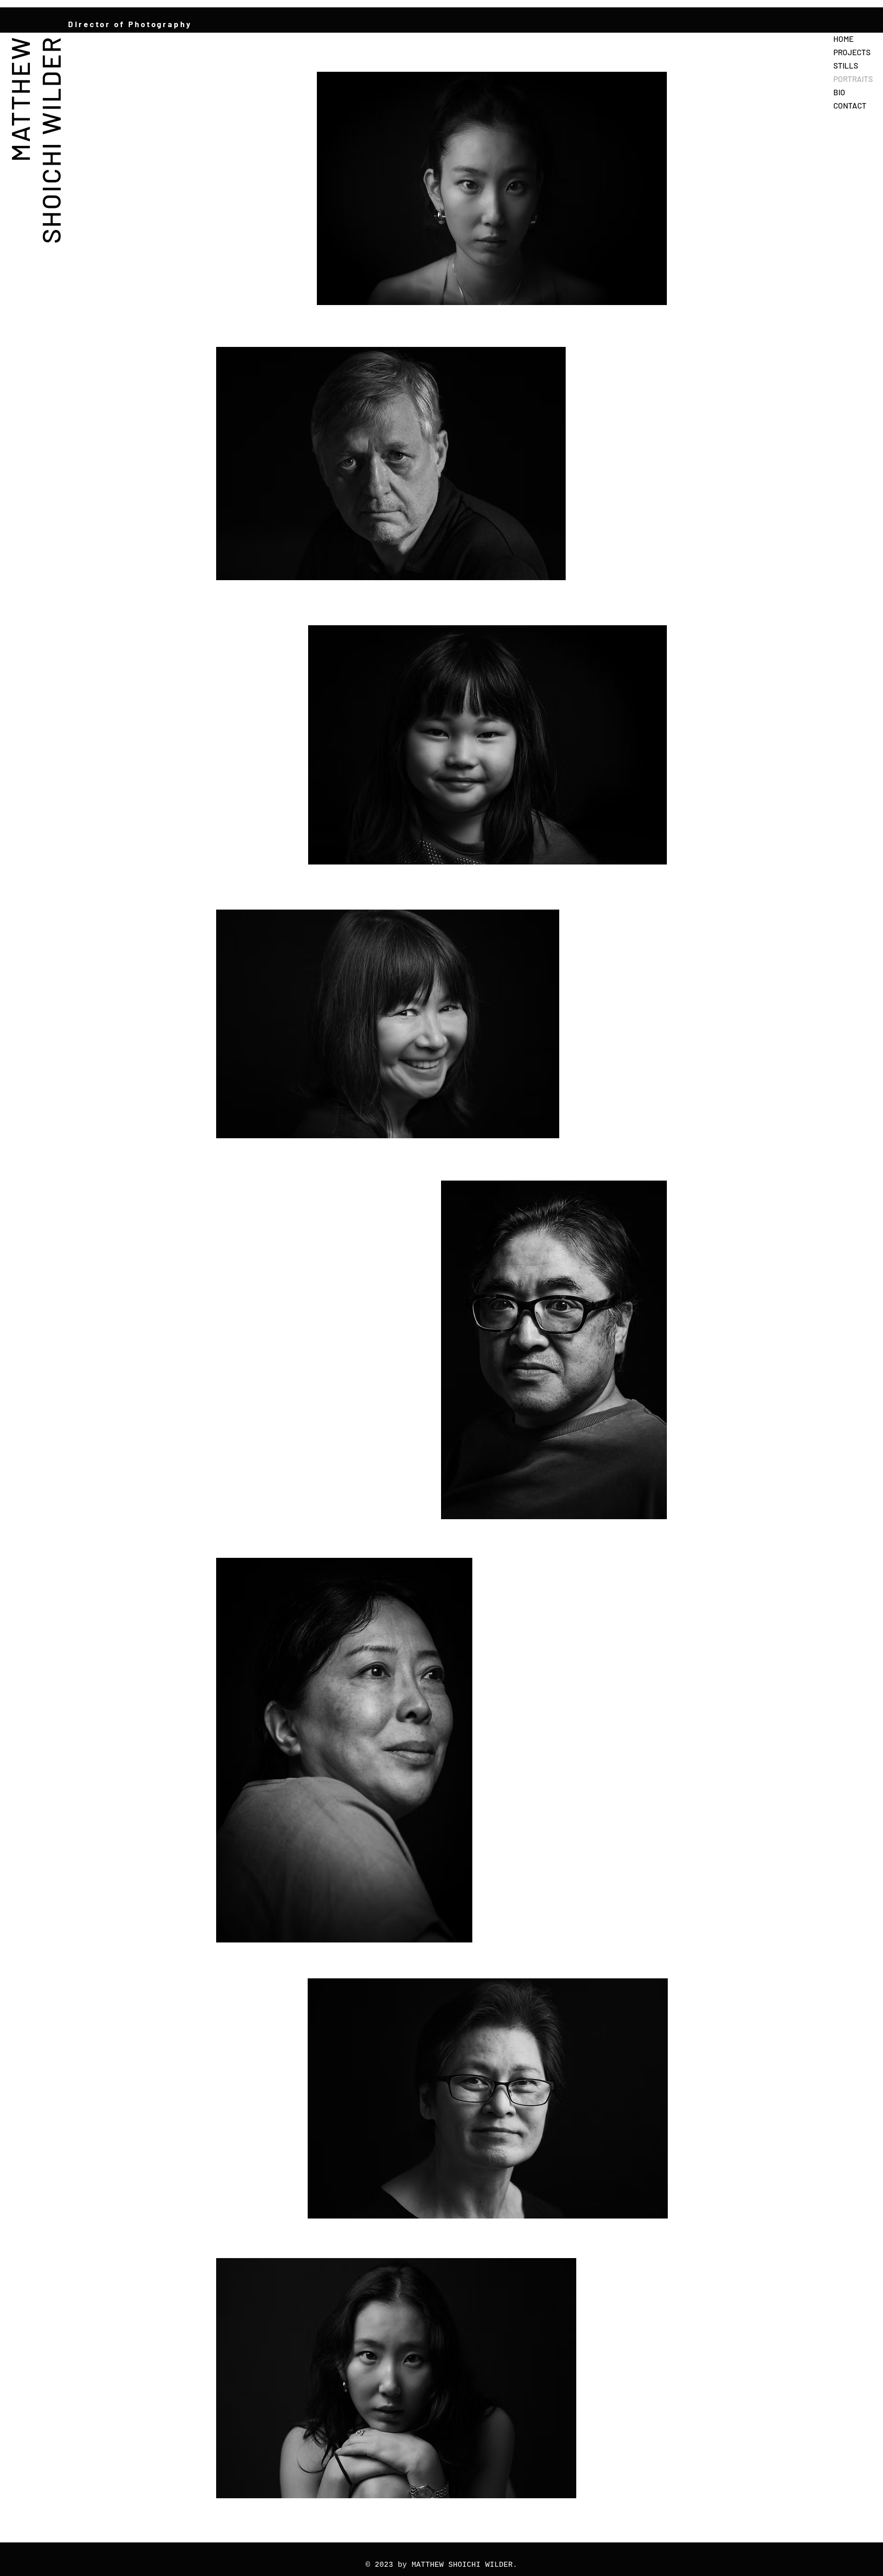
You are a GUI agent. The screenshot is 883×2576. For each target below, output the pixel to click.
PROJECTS (852, 52)
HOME (843, 39)
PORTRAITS (853, 79)
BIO (839, 92)
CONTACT (850, 105)
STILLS (846, 65)
